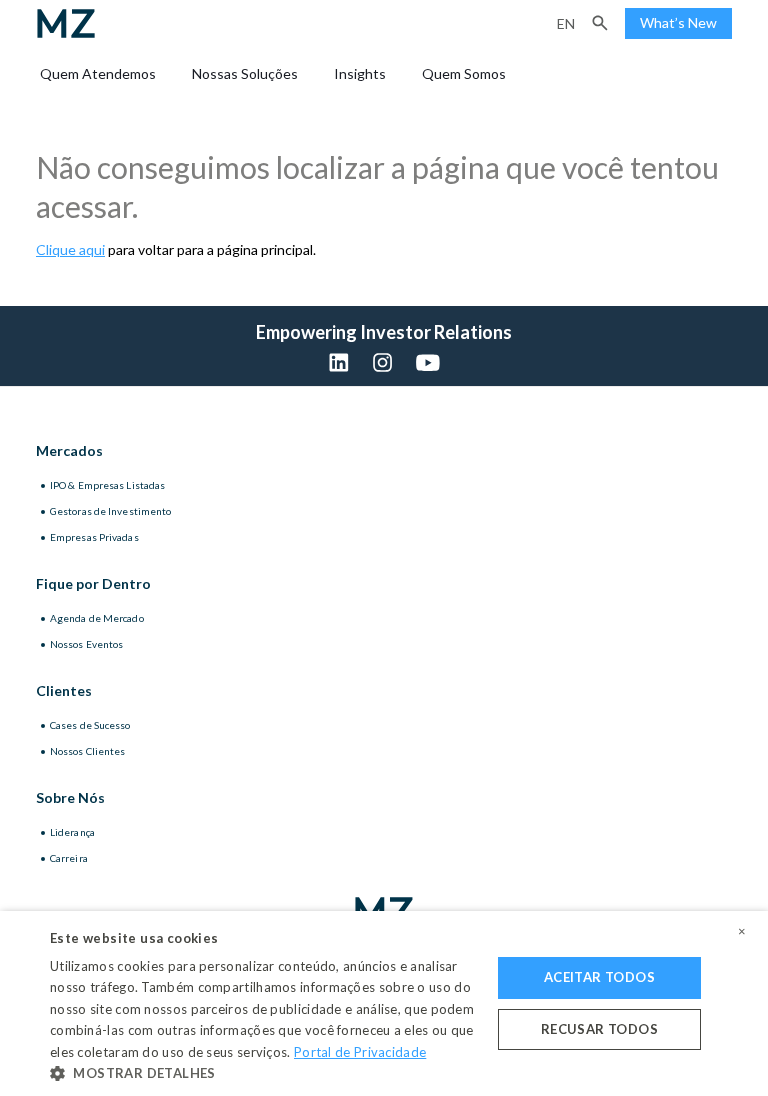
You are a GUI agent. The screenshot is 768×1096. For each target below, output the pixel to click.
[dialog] (384, 1003)
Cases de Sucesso (90, 725)
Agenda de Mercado (97, 618)
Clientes (64, 690)
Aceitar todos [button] (599, 977)
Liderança (72, 832)
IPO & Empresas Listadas (107, 485)
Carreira (69, 858)
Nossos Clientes (88, 751)
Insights (360, 73)
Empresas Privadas (94, 537)
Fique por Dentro (93, 583)
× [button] (742, 932)
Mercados (69, 450)
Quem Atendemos (98, 73)
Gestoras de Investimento (110, 511)
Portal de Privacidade (360, 1052)
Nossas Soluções (245, 73)
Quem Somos (464, 73)
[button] (600, 23)
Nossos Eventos (86, 644)
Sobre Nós (70, 797)
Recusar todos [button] (599, 1029)
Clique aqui (70, 249)
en (566, 23)
